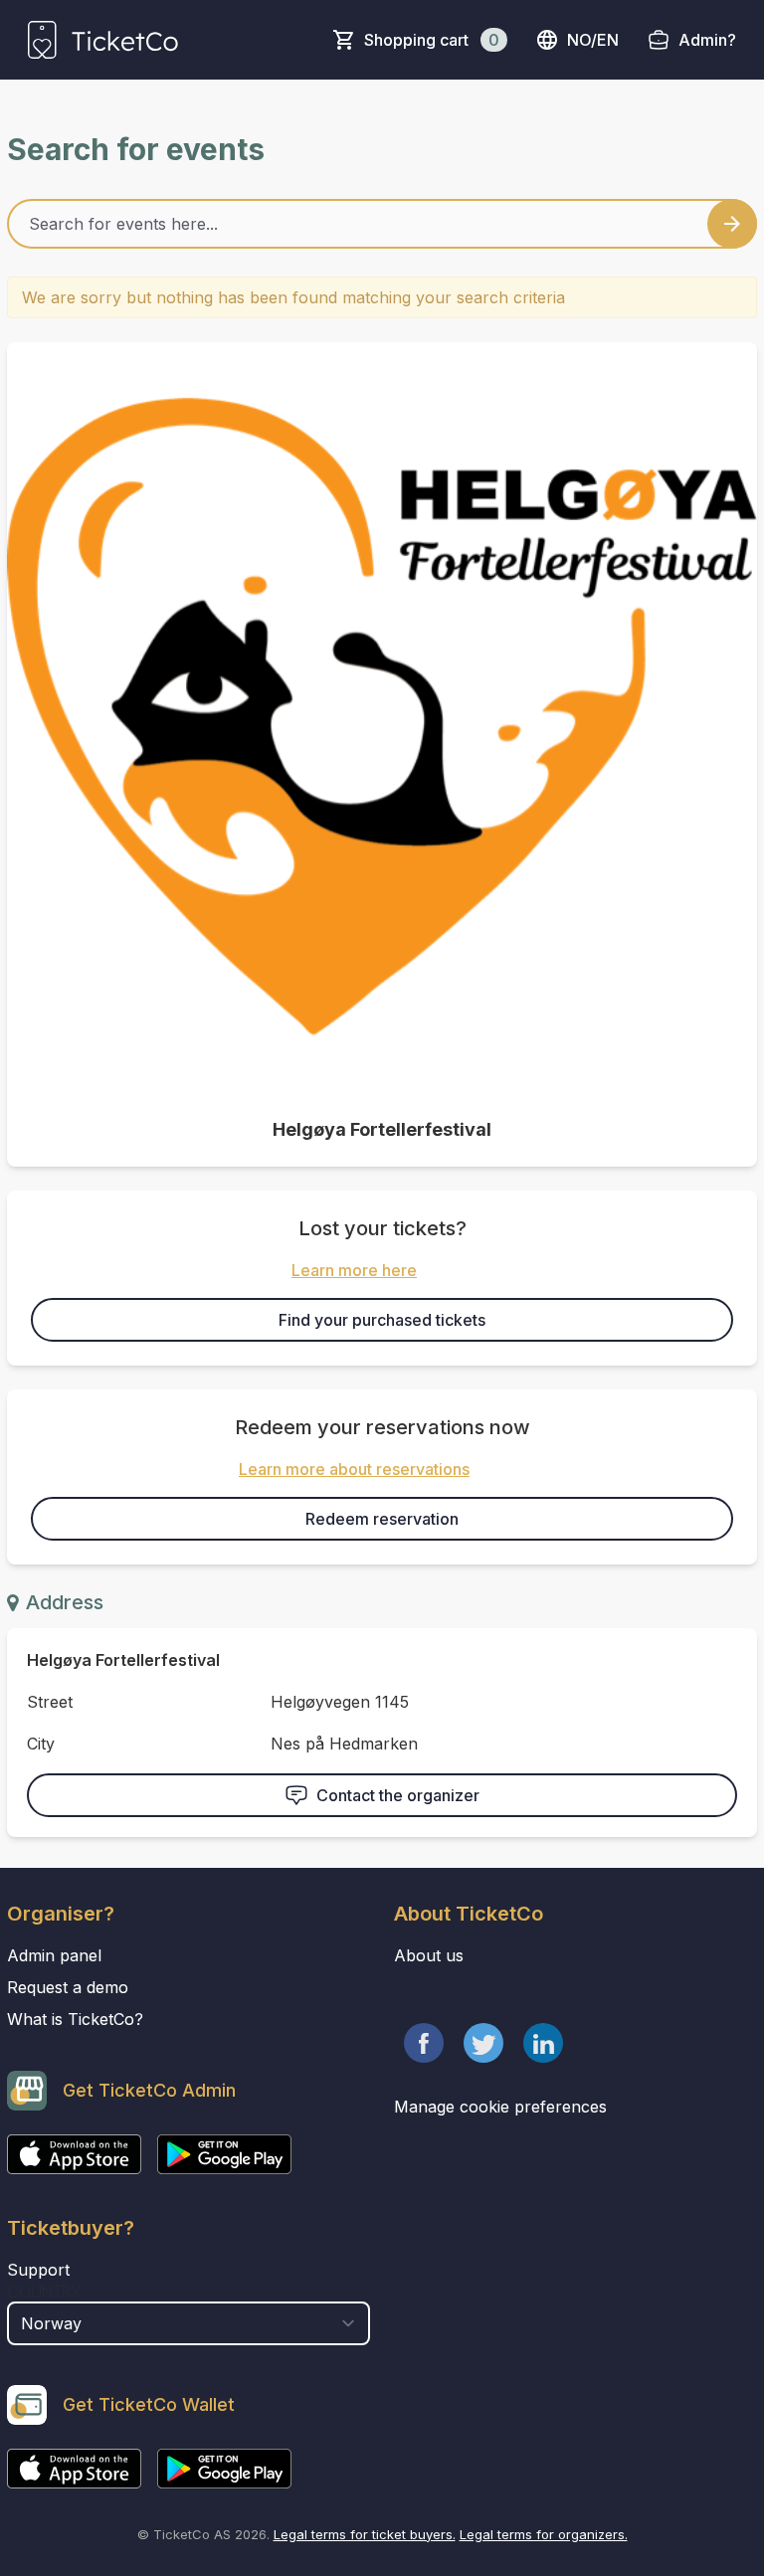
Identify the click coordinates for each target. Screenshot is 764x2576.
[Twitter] (483, 2043)
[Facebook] (424, 2043)
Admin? (707, 40)
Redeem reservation (382, 1519)
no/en (593, 40)
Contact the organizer (398, 1795)
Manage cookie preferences (500, 2107)
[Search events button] (732, 224)
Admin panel (54, 1955)
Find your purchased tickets (382, 1320)
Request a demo (68, 1987)
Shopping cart (432, 40)
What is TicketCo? (75, 2019)
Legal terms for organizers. (544, 2534)
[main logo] (103, 40)
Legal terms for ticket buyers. (365, 2534)
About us (429, 1955)
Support (38, 2270)
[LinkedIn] (543, 2043)
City (41, 1744)
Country (44, 2292)
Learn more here (354, 1270)
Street (50, 1702)
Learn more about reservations (354, 1469)
